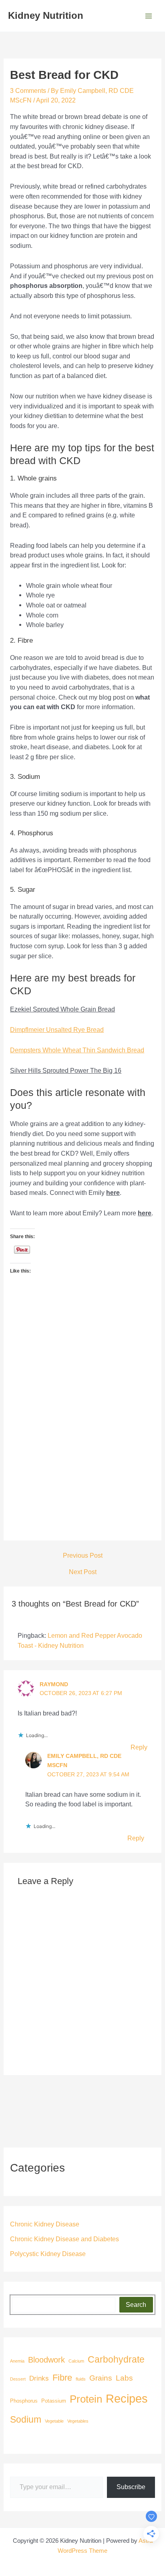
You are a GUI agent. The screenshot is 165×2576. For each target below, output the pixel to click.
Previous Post (83, 1555)
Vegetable (54, 2421)
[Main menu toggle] (148, 16)
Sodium (26, 2419)
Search (136, 2305)
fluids (81, 2379)
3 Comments (28, 90)
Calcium (76, 2361)
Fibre (62, 2378)
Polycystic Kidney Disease (48, 2254)
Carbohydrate (116, 2359)
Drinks (39, 2378)
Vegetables (78, 2421)
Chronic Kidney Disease (45, 2224)
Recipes (127, 2398)
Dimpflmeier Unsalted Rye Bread (57, 1030)
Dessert (18, 2379)
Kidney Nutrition (46, 16)
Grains (101, 2378)
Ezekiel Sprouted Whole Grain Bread (62, 1009)
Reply (139, 1747)
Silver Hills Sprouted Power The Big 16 (66, 1070)
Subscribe (131, 2487)
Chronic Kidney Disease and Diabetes (64, 2239)
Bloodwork (46, 2360)
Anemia (17, 2361)
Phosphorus (24, 2401)
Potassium (54, 2401)
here (113, 1192)
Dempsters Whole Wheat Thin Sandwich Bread (77, 1050)
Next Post (83, 1572)
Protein (86, 2399)
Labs (124, 2378)
